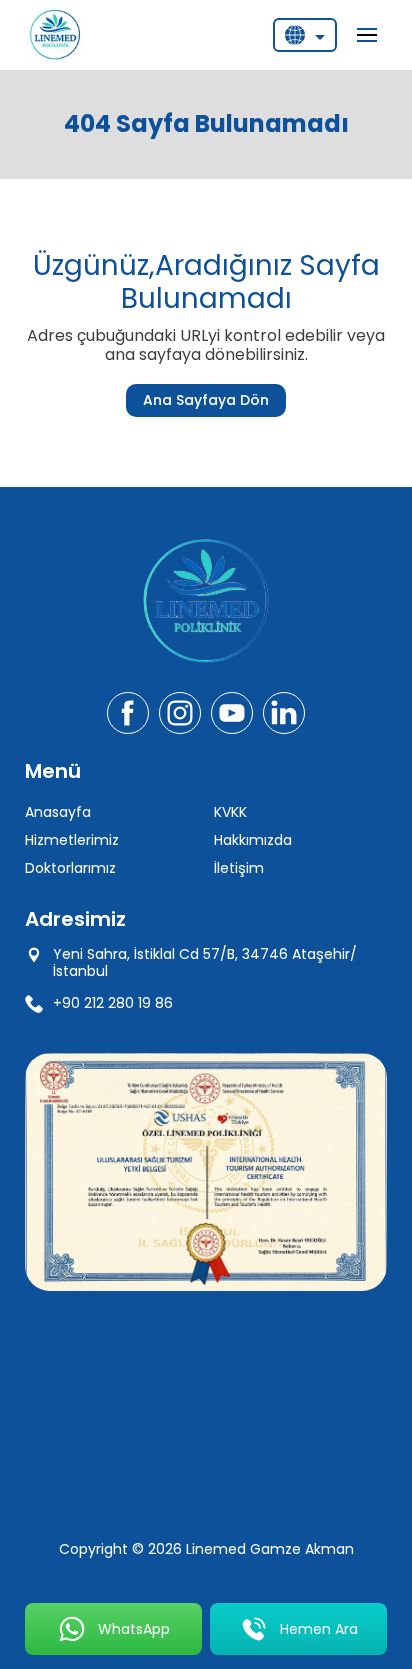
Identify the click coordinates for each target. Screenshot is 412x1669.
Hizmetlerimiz (72, 840)
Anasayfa (58, 812)
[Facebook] (128, 713)
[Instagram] (180, 713)
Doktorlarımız (70, 868)
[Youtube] (232, 713)
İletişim (239, 868)
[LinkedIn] (284, 713)
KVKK (230, 812)
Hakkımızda (253, 840)
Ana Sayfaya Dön (206, 400)
